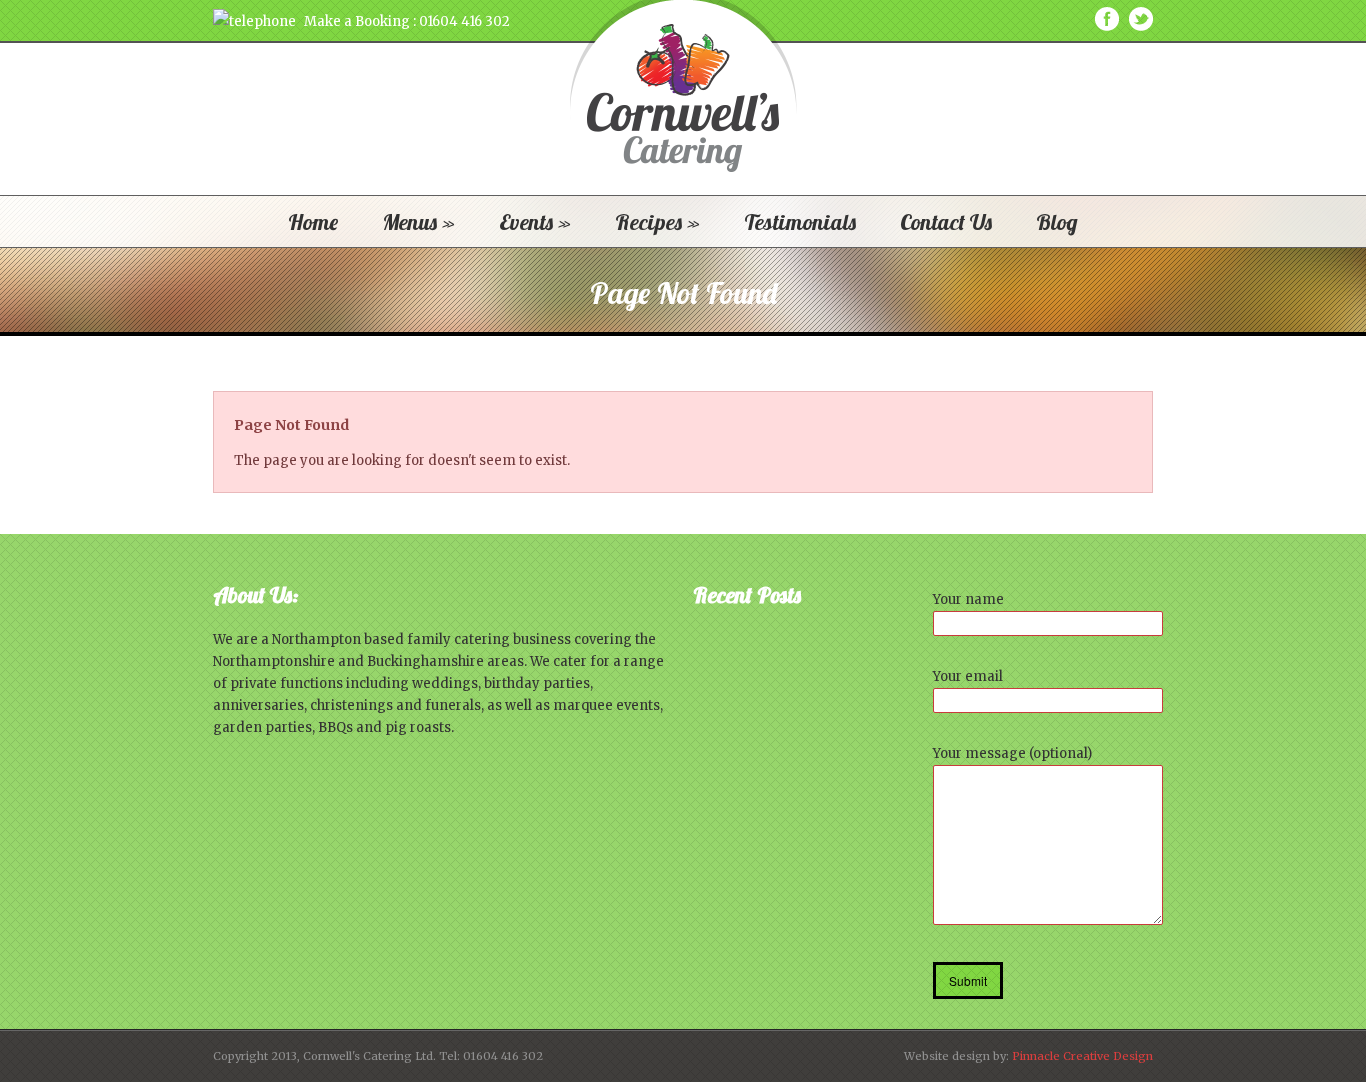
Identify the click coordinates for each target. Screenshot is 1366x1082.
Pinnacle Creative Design (1082, 1056)
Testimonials (800, 222)
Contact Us (946, 222)
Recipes (657, 222)
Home (313, 222)
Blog (1057, 222)
